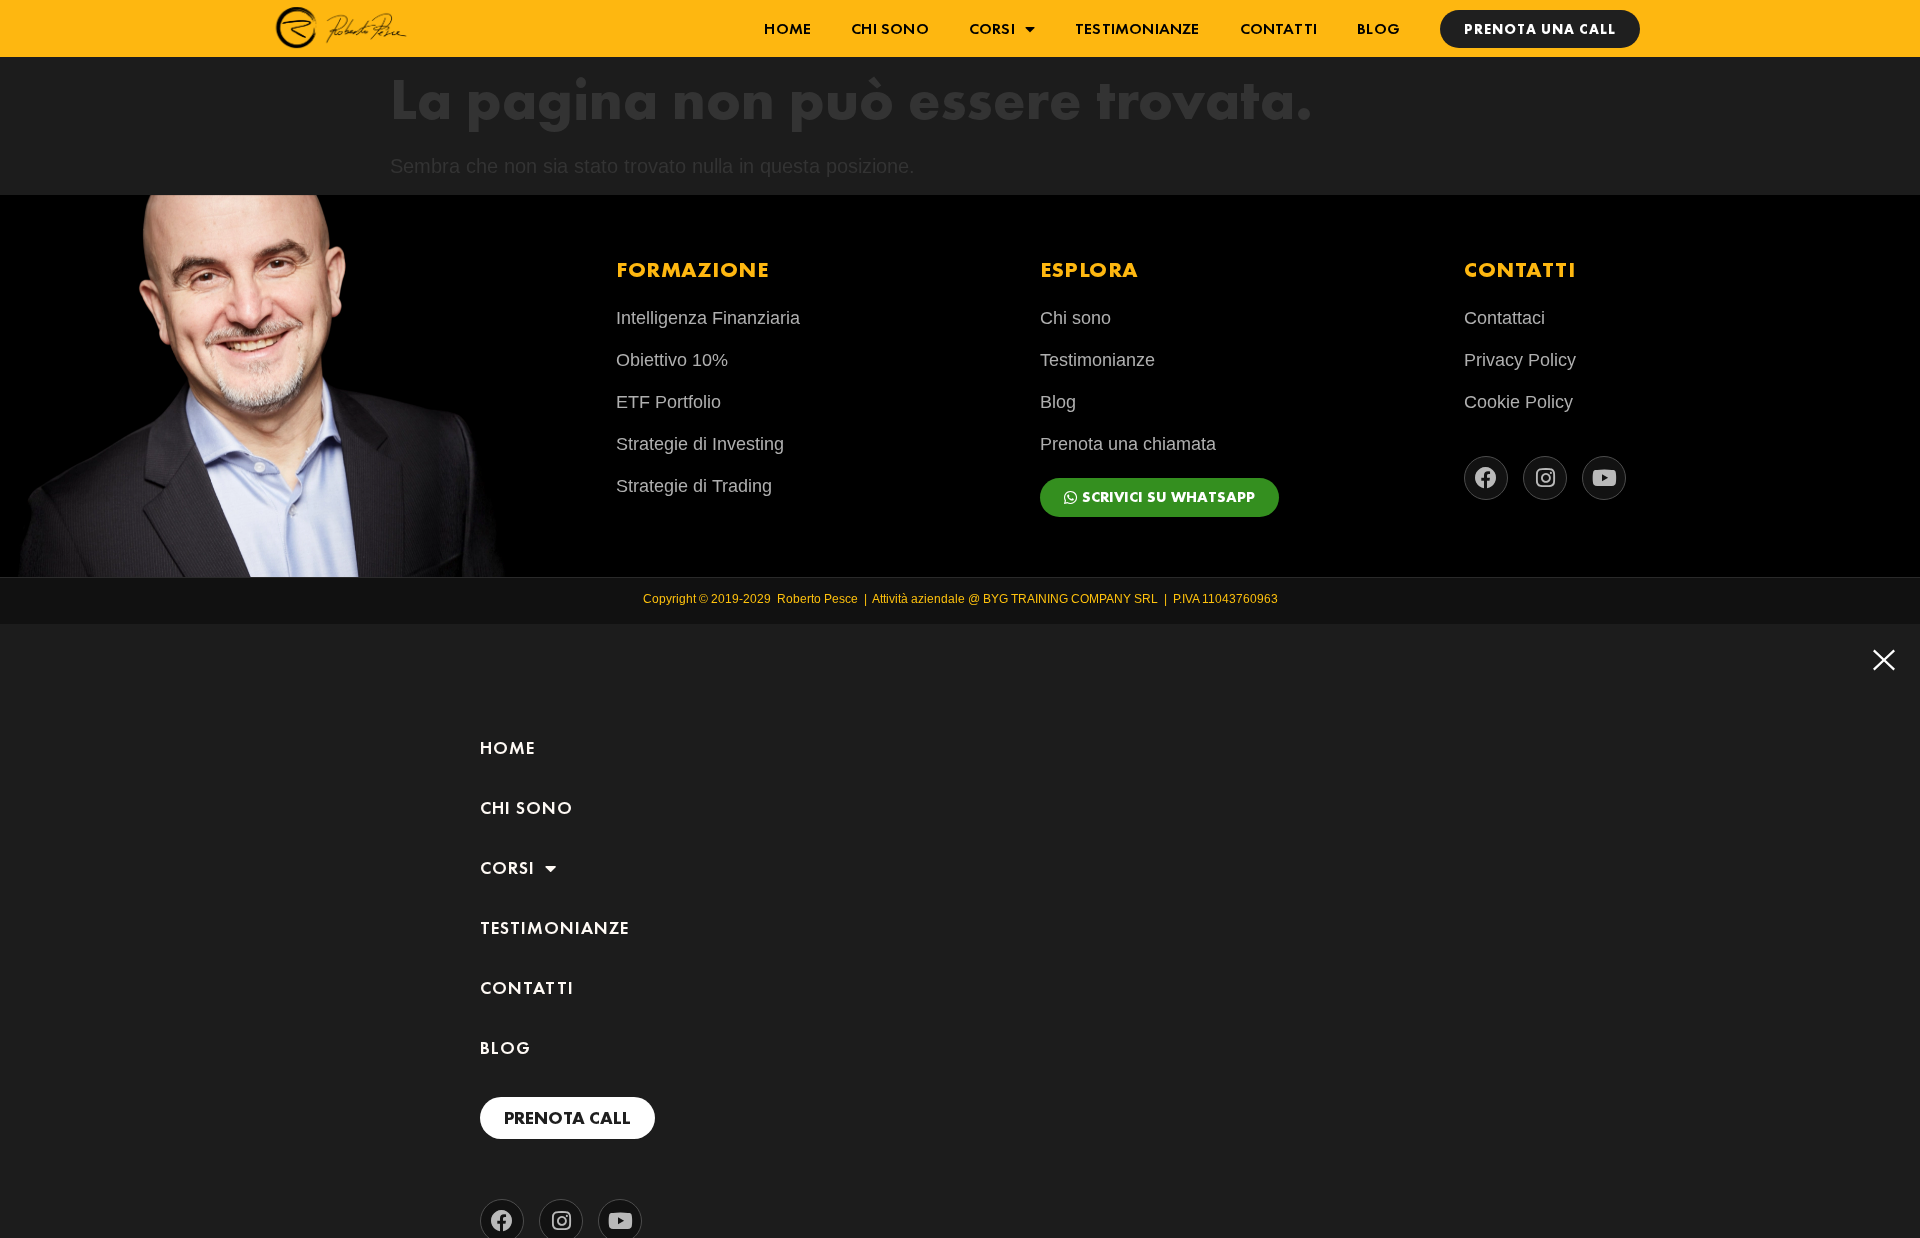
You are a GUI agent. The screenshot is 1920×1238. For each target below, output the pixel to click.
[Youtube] (1604, 478)
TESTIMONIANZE (1137, 28)
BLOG (1378, 28)
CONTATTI (1279, 28)
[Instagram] (1545, 478)
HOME (787, 28)
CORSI (992, 28)
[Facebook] (1486, 478)
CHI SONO (890, 28)
